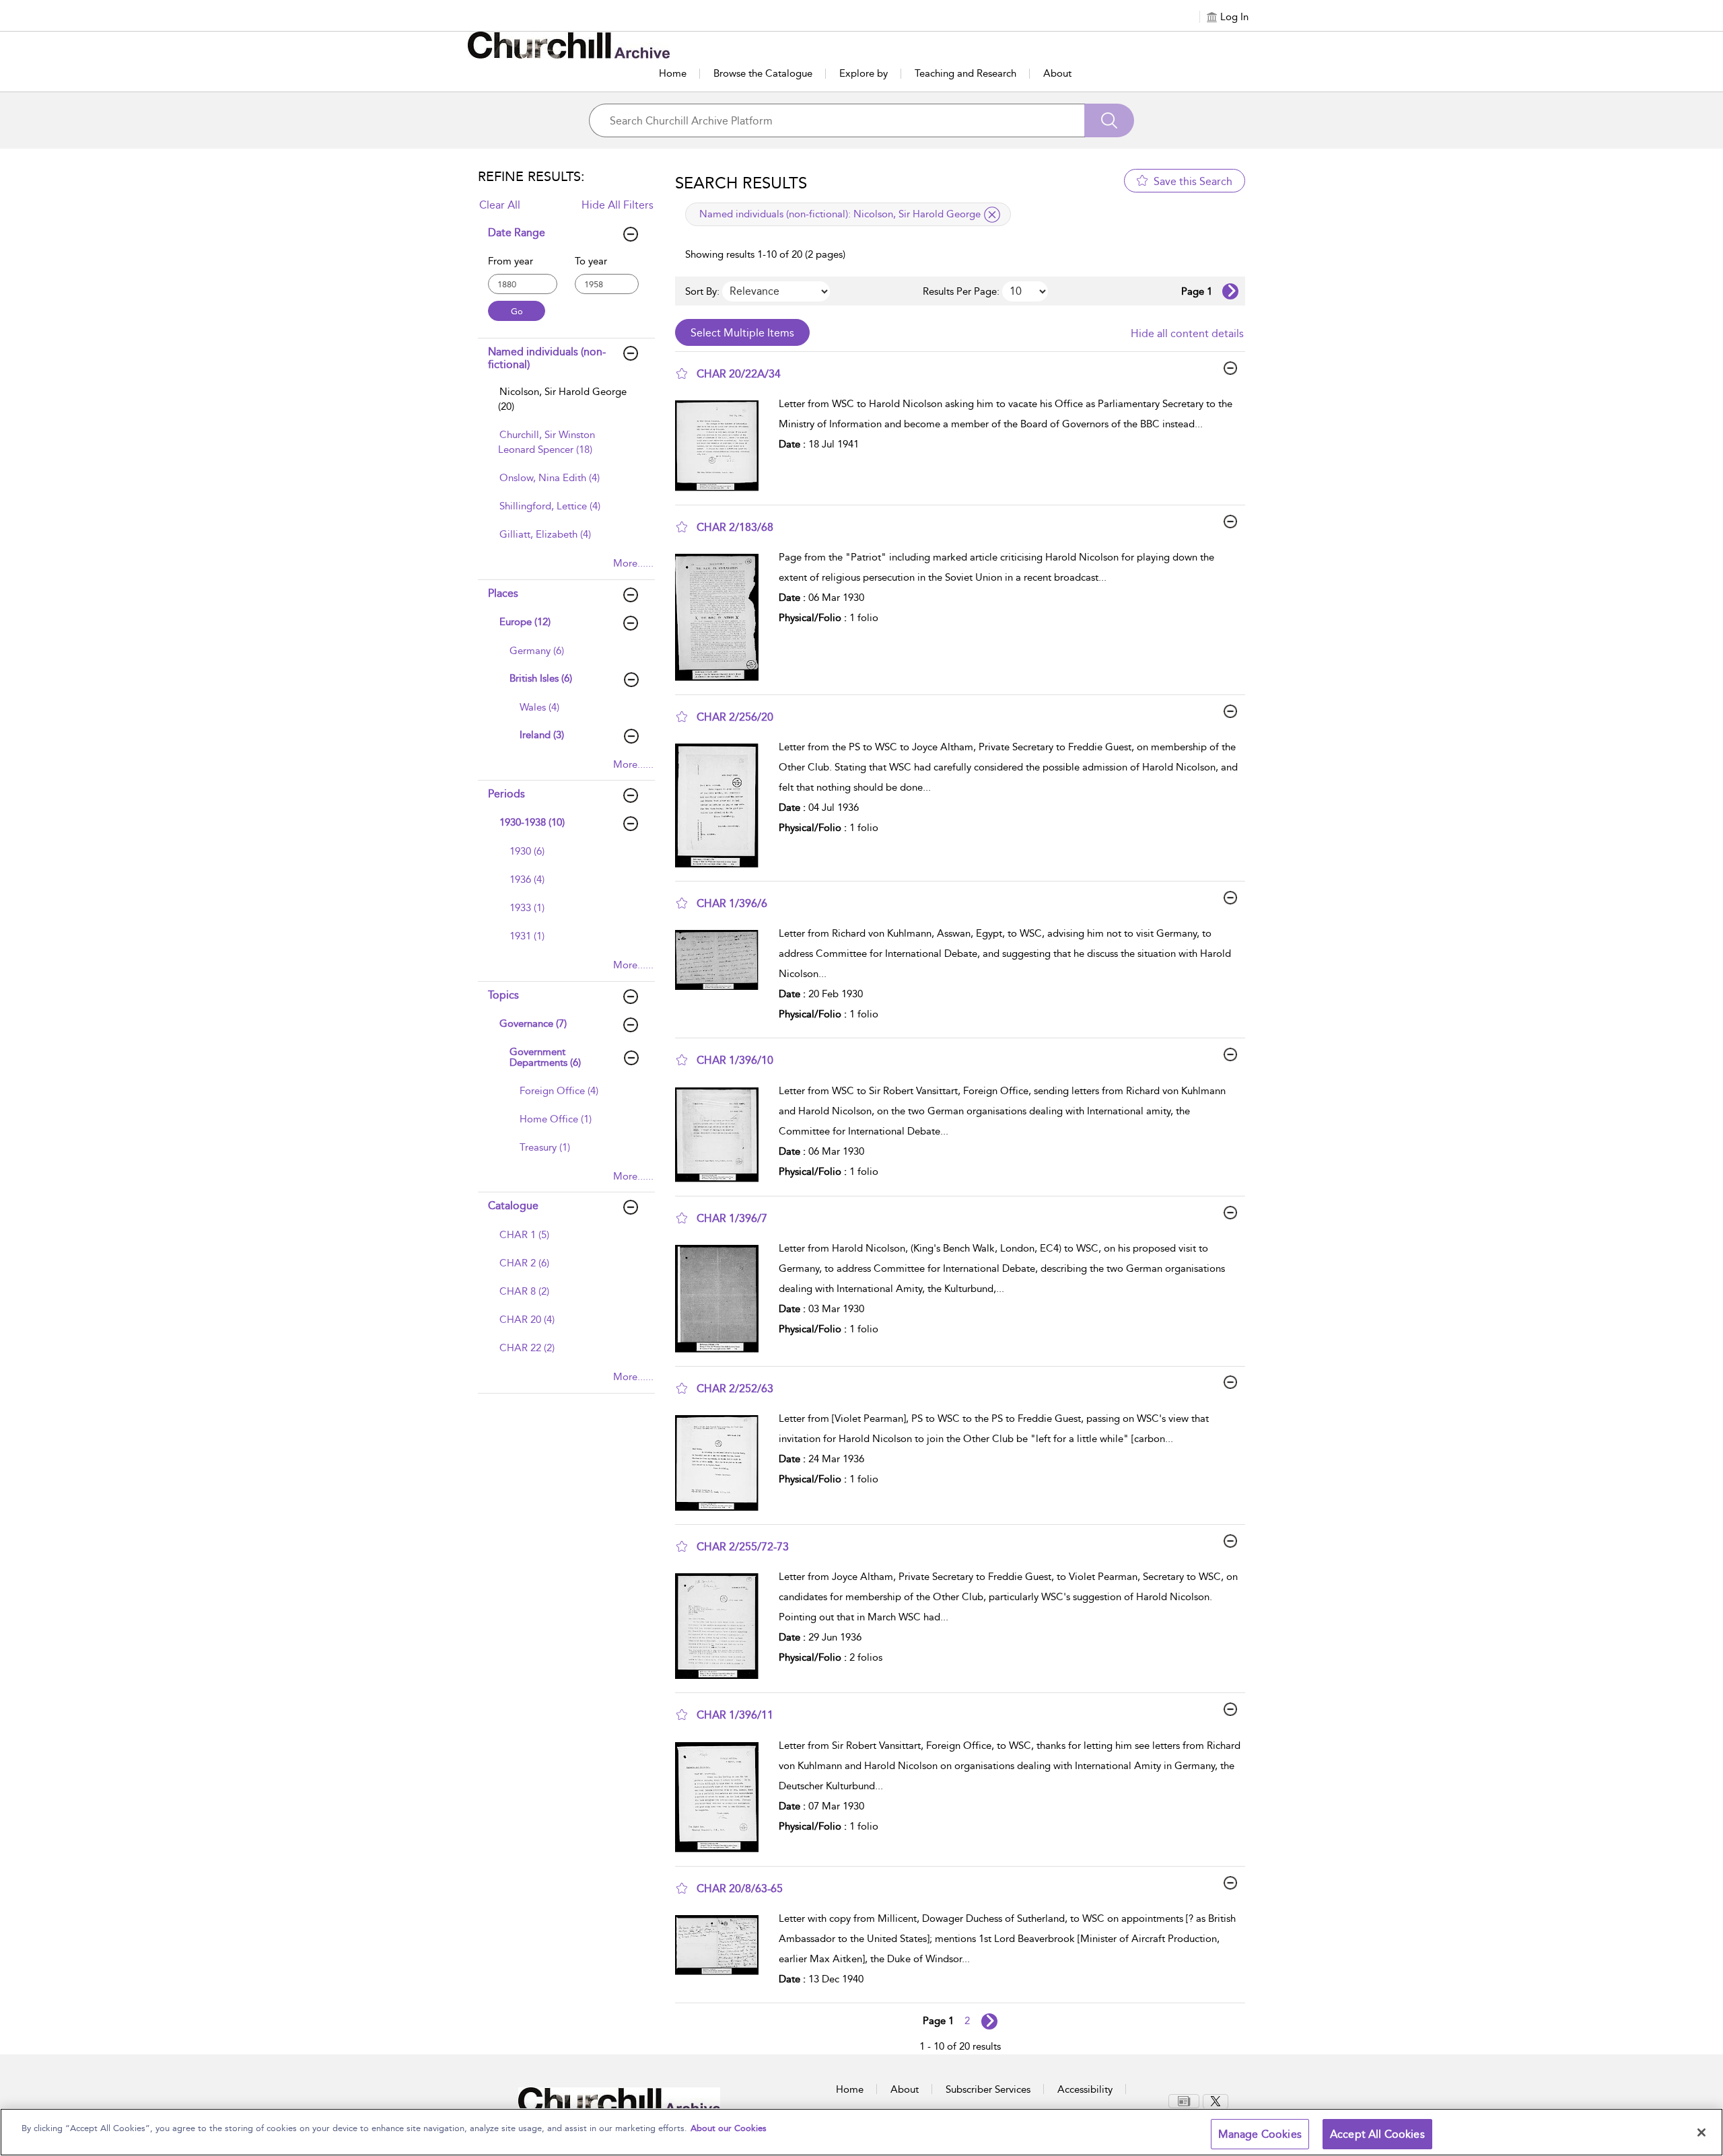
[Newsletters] (1184, 2101)
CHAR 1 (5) (524, 1235)
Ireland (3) (542, 735)
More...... (633, 563)
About (1057, 73)
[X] (1216, 2101)
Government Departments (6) (545, 1057)
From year (511, 261)
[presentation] (722, 446)
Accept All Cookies (1377, 2134)
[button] (682, 373)
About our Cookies (729, 2128)
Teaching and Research (965, 73)
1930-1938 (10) (532, 822)
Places (503, 593)
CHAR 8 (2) (524, 1291)
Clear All (500, 205)
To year (591, 261)
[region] (861, 2132)
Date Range (517, 232)
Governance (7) (533, 1023)
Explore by (864, 73)
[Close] (1701, 2132)
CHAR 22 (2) (527, 1348)
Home (673, 73)
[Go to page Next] (989, 2021)
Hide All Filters (618, 205)
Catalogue (513, 1206)
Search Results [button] (741, 183)
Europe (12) (525, 622)
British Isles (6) (541, 678)
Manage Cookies (1260, 2134)
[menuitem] (565, 406)
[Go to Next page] (1230, 291)
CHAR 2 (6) (524, 1263)
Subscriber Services (988, 2089)
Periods (506, 794)
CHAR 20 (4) (527, 1320)
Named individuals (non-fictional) (547, 358)
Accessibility (1085, 2089)
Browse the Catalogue (763, 73)
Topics (503, 995)
